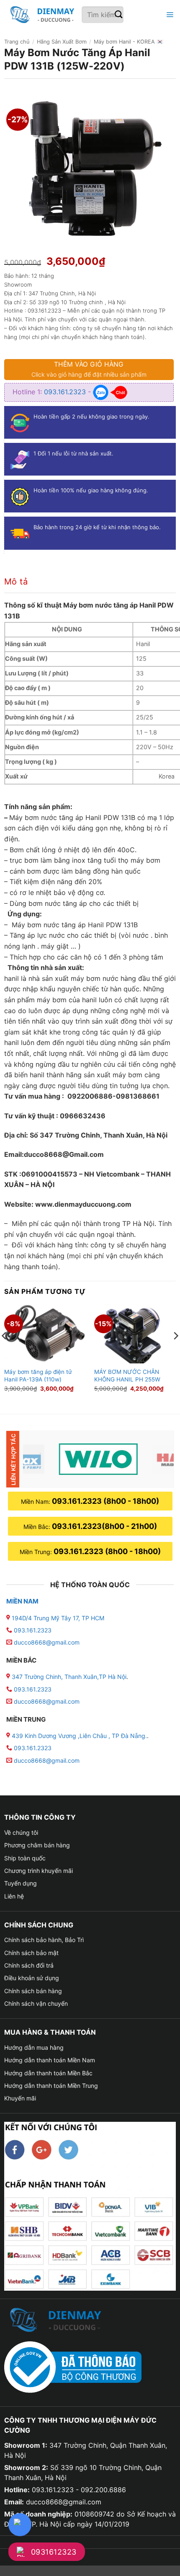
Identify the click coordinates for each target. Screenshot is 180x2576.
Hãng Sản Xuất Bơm (62, 42)
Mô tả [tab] (16, 582)
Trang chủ (17, 42)
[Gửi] (119, 15)
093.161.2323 (66, 392)
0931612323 (54, 2552)
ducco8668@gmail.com (47, 1642)
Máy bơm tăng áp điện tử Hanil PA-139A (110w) (38, 1376)
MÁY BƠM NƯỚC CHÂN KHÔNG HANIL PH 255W (127, 1376)
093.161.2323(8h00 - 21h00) (104, 1526)
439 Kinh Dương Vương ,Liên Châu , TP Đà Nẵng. (78, 1736)
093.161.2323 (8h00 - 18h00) (105, 1501)
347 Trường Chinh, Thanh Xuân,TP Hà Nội (68, 1677)
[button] (169, 15)
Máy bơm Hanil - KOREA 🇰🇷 (129, 42)
